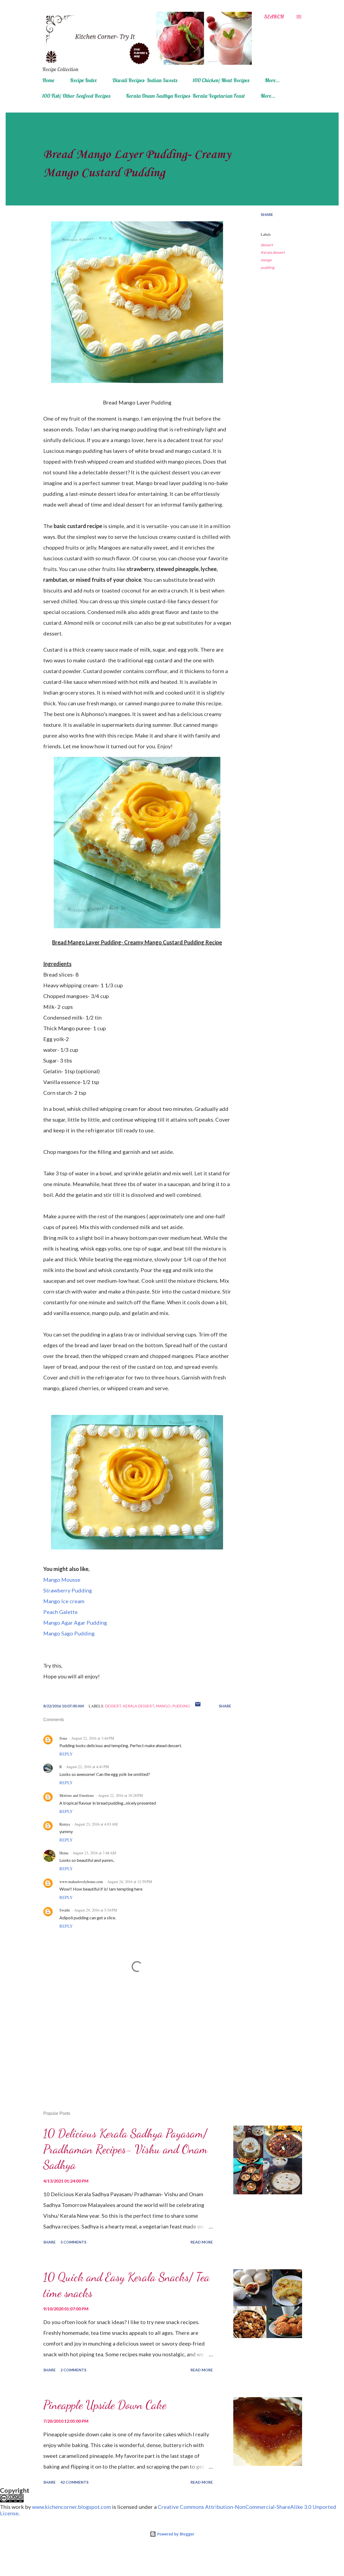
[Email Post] (198, 1706)
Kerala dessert (273, 252)
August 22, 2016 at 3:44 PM (93, 1738)
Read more (202, 2242)
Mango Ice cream (64, 1601)
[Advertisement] (129, 2044)
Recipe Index (83, 80)
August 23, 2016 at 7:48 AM (94, 1853)
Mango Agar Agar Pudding (75, 1623)
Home (48, 80)
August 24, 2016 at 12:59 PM (130, 1882)
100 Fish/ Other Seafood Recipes (76, 96)
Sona (63, 1738)
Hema (64, 1853)
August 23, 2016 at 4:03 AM (96, 1824)
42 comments (74, 2482)
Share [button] (267, 214)
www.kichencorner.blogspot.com (71, 2507)
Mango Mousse (62, 1580)
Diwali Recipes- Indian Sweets (145, 80)
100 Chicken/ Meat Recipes (221, 80)
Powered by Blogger (175, 2534)
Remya (65, 1824)
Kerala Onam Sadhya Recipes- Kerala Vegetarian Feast (185, 96)
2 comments (73, 2370)
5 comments (73, 2242)
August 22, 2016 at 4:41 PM (87, 1767)
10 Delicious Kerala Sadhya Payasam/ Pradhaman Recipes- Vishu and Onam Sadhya (125, 2149)
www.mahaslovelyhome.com (81, 1882)
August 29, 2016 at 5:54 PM (96, 1910)
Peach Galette (60, 1612)
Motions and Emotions (77, 1795)
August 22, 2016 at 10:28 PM (120, 1795)
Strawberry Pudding (68, 1590)
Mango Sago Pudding (69, 1633)
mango (266, 260)
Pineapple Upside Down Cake (105, 2405)
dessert (267, 245)
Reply (66, 1754)
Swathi (65, 1910)
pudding (268, 267)
